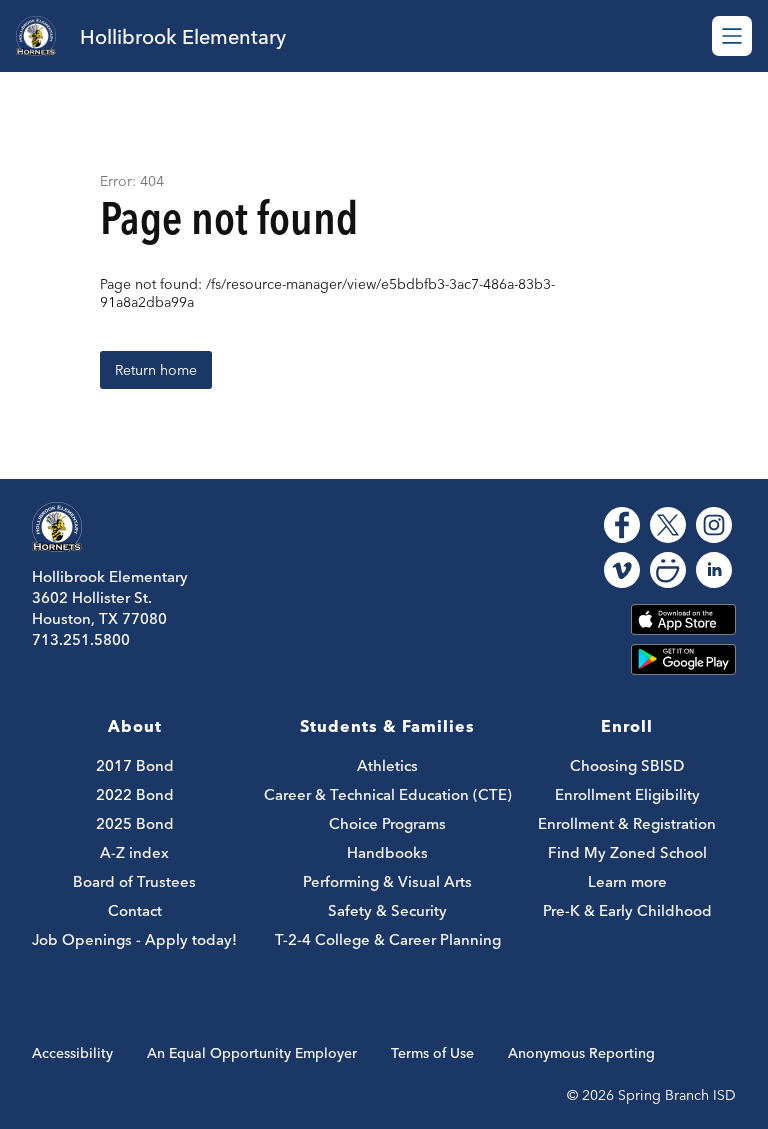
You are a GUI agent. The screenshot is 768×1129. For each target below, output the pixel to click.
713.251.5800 (81, 639)
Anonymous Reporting (581, 1053)
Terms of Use (432, 1053)
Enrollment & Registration (627, 823)
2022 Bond (135, 794)
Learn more (627, 881)
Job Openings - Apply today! (134, 939)
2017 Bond (135, 765)
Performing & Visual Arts (387, 881)
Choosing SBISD (627, 765)
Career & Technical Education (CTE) (388, 794)
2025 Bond (135, 823)
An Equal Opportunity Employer (252, 1053)
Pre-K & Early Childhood (627, 910)
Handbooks (387, 852)
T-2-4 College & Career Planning (388, 939)
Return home (156, 370)
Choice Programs (387, 823)
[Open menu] (732, 36)
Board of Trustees (134, 881)
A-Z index (134, 852)
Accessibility (72, 1053)
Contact (135, 910)
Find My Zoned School (627, 852)
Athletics (387, 765)
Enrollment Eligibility (627, 794)
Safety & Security (387, 910)
